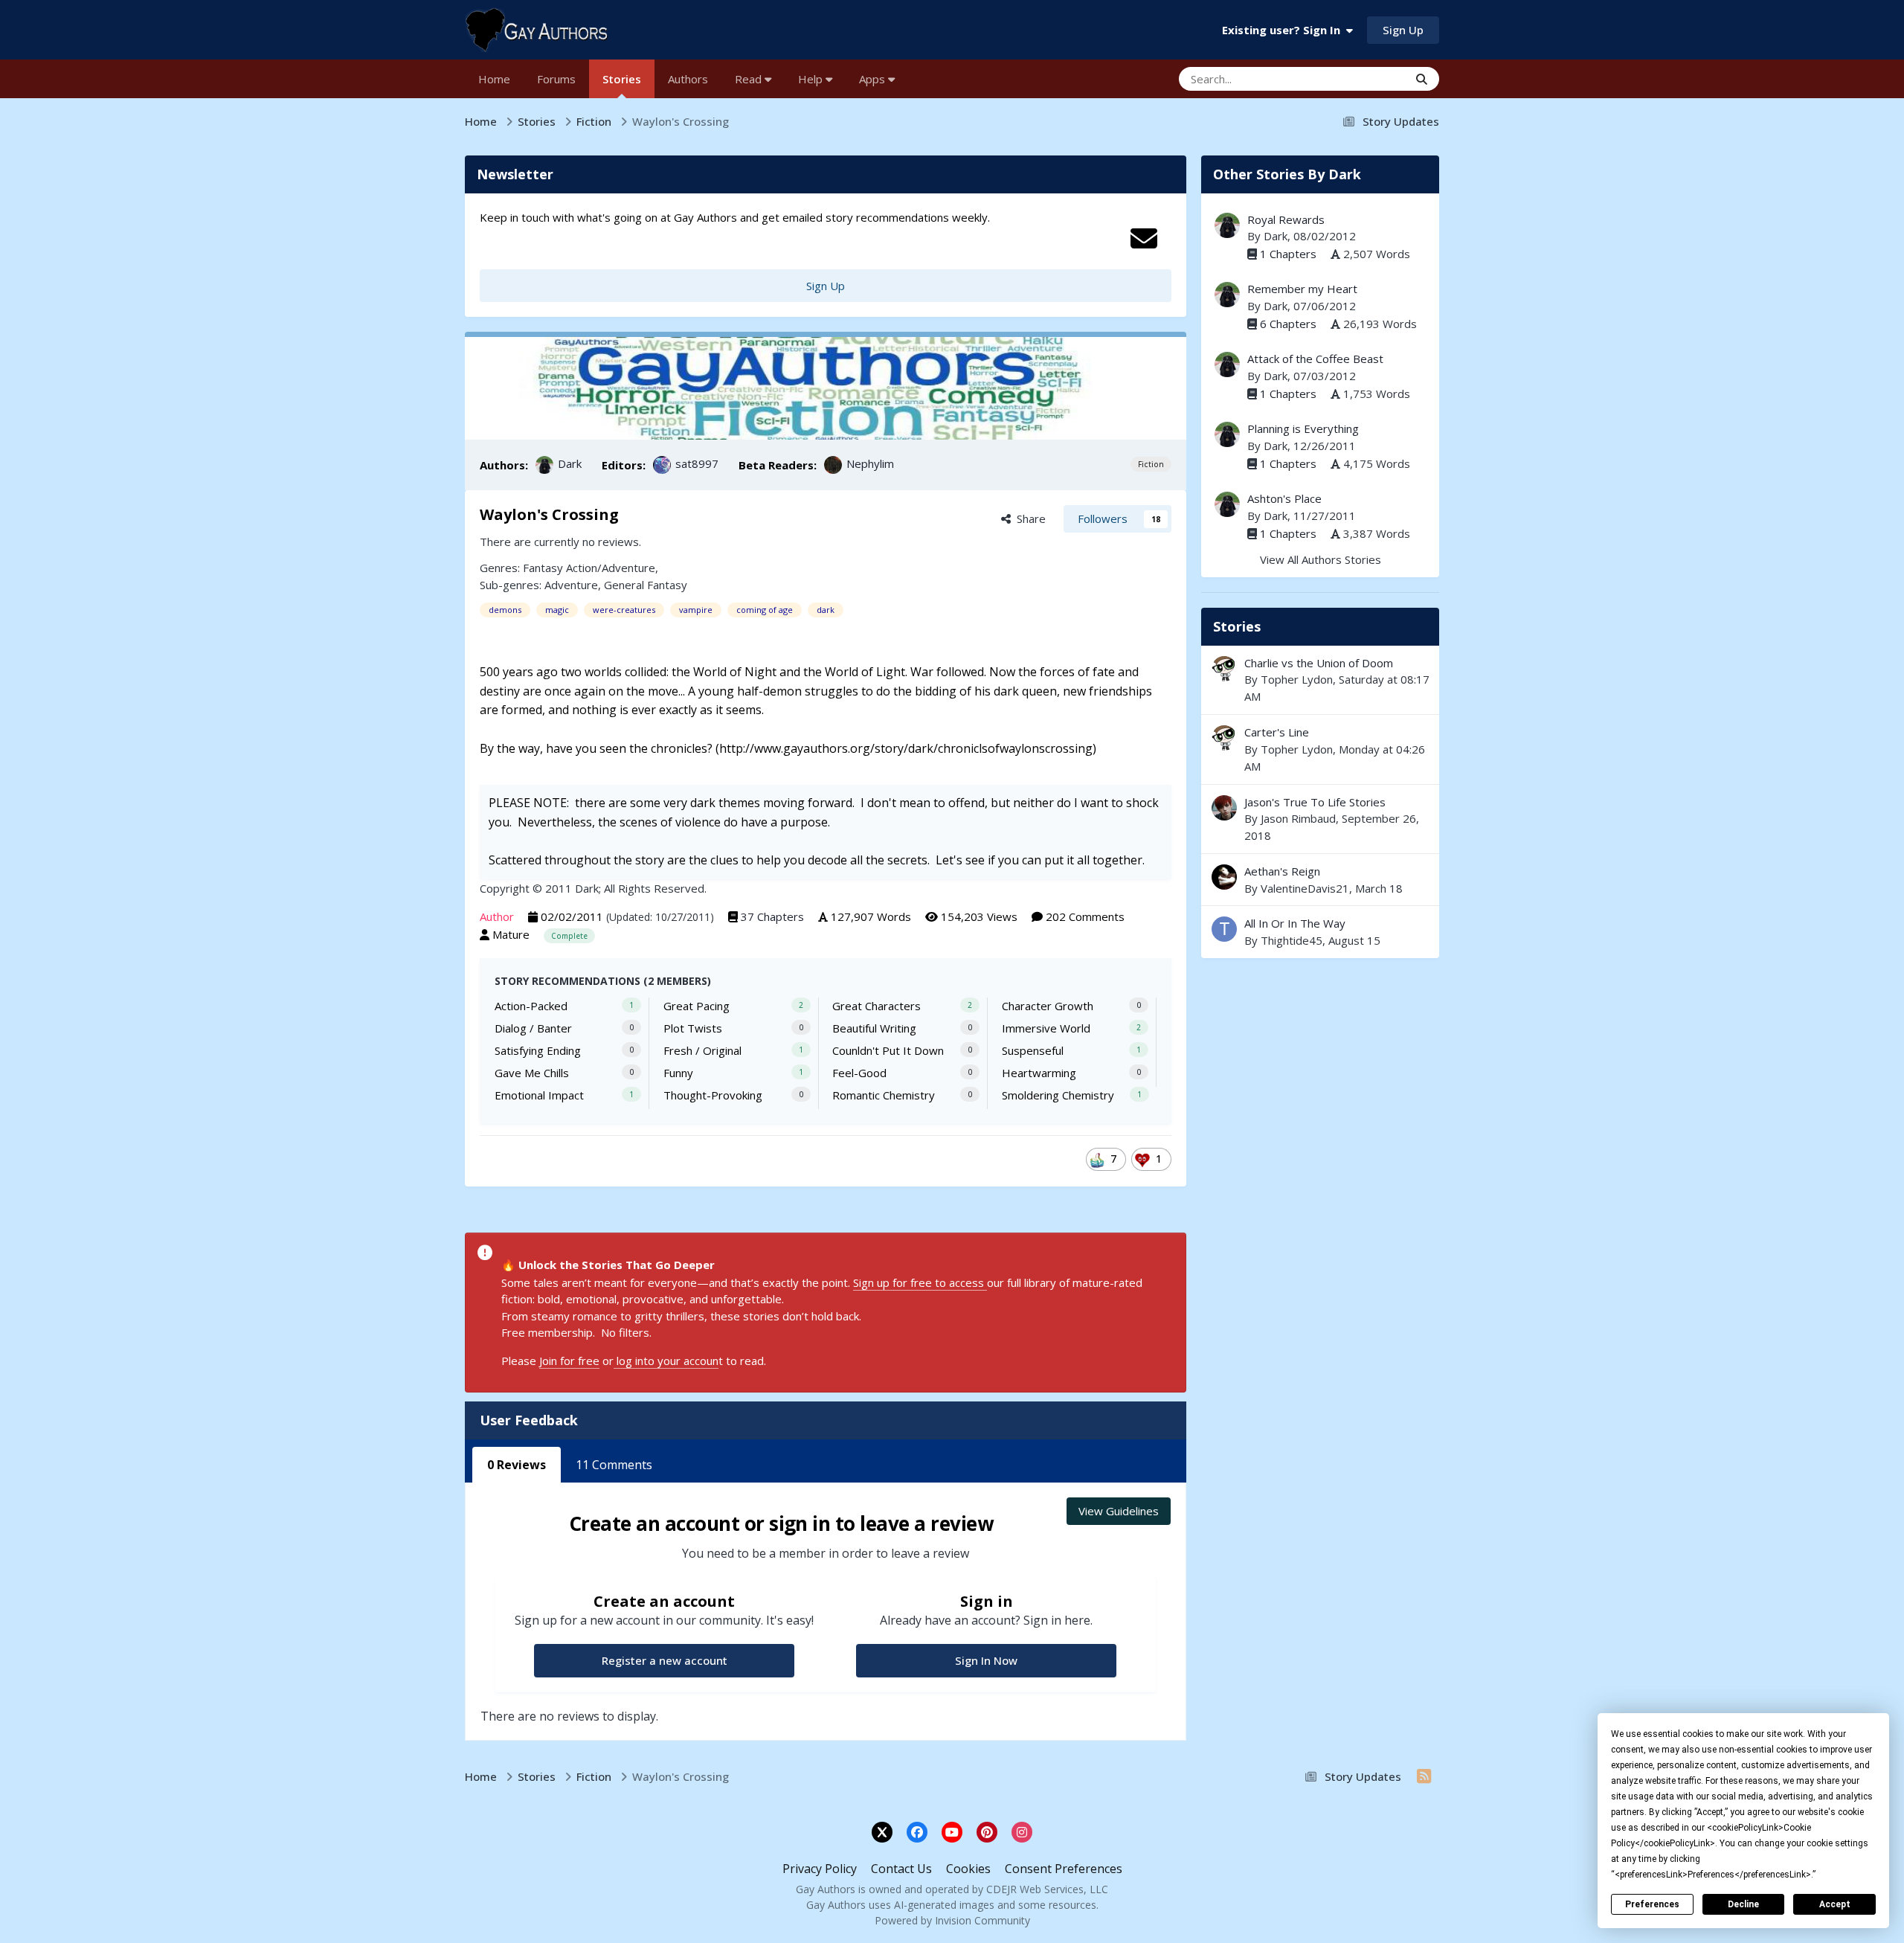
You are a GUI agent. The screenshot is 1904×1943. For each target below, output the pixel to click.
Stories (622, 79)
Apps (874, 79)
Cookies (968, 1869)
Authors (688, 79)
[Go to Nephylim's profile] (833, 465)
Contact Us (901, 1869)
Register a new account (665, 1660)
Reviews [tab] (517, 1465)
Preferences (1652, 1904)
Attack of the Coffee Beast (1315, 359)
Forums (556, 79)
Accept (1835, 1904)
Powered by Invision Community (952, 1920)
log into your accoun (666, 1361)
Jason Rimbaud (1298, 818)
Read (750, 79)
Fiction (1151, 464)
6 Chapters (1288, 324)
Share (1028, 518)
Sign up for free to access (920, 1282)
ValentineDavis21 (1305, 888)
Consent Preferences (1064, 1869)
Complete (569, 936)
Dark (570, 463)
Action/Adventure (611, 568)
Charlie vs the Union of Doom (1319, 663)
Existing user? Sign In (1284, 30)
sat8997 (697, 463)
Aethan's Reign (1320, 880)
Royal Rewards (1286, 219)
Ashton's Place (1284, 498)
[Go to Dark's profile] (544, 465)
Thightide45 (1292, 940)
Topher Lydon (1297, 679)
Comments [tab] (614, 1465)
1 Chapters (1288, 254)
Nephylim (870, 463)
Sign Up (1403, 30)
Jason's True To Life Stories (1315, 802)
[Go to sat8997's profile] (662, 465)
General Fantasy (646, 585)
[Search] (1422, 79)
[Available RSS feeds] (1424, 1776)
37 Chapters (772, 916)
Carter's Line (1277, 732)
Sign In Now (986, 1660)
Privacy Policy (820, 1869)
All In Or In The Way (1295, 923)
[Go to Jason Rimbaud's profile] (1224, 808)
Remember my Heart (1302, 289)
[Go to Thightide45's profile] (1224, 929)
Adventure (571, 585)
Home (494, 79)
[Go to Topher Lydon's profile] (1224, 669)
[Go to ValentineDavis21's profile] (1224, 877)
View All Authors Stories (1321, 559)
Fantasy (543, 568)
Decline (1743, 1904)
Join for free (569, 1361)
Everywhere (1360, 78)
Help (812, 79)
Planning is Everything (1303, 428)
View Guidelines (1119, 1511)
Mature (511, 934)
